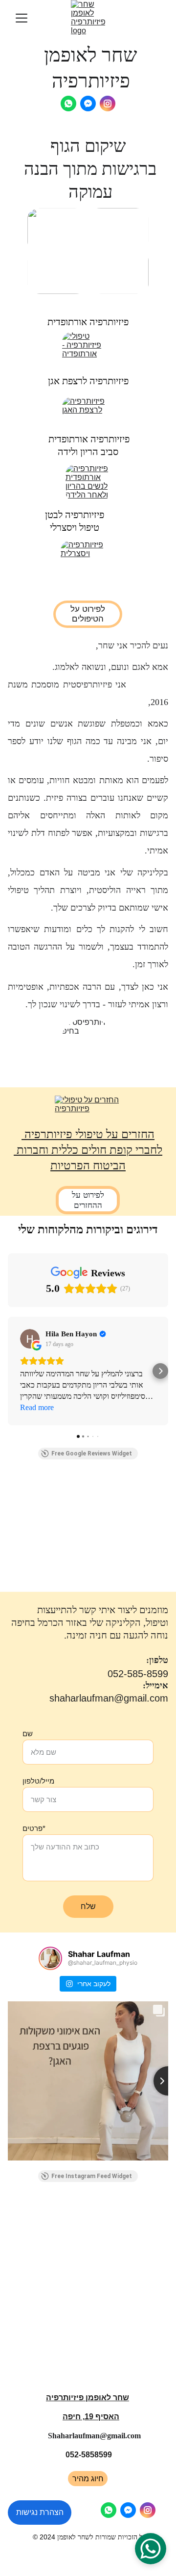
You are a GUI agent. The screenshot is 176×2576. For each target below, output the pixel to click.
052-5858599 (89, 2455)
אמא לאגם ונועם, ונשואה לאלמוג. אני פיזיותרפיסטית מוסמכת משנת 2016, (88, 685)
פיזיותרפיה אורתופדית (88, 322)
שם (28, 1734)
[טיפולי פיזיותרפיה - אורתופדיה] (88, 350)
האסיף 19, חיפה (91, 2417)
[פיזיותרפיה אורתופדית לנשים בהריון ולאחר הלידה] (88, 483)
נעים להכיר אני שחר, (132, 645)
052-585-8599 (138, 1674)
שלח (88, 1906)
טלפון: (157, 1660)
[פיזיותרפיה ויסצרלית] (88, 563)
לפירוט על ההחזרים (88, 1200)
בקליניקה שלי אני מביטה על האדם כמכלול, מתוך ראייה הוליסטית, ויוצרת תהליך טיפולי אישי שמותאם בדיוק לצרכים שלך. (88, 890)
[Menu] (22, 18)
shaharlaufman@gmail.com (109, 1698)
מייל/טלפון (38, 1781)
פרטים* (34, 1828)
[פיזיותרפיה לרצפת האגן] (88, 415)
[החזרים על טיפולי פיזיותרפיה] (88, 1107)
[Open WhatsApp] (151, 2549)
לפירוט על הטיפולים (88, 614)
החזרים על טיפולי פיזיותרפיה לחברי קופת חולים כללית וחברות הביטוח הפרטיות (88, 1150)
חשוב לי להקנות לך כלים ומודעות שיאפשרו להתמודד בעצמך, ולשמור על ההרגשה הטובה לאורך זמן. (88, 947)
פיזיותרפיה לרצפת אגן (88, 381)
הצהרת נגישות (40, 2512)
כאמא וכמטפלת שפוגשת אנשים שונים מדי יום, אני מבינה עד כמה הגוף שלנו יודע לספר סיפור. (88, 741)
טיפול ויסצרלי (75, 527)
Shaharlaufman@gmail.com (94, 2436)
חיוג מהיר (88, 2479)
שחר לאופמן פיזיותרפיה (88, 2398)
